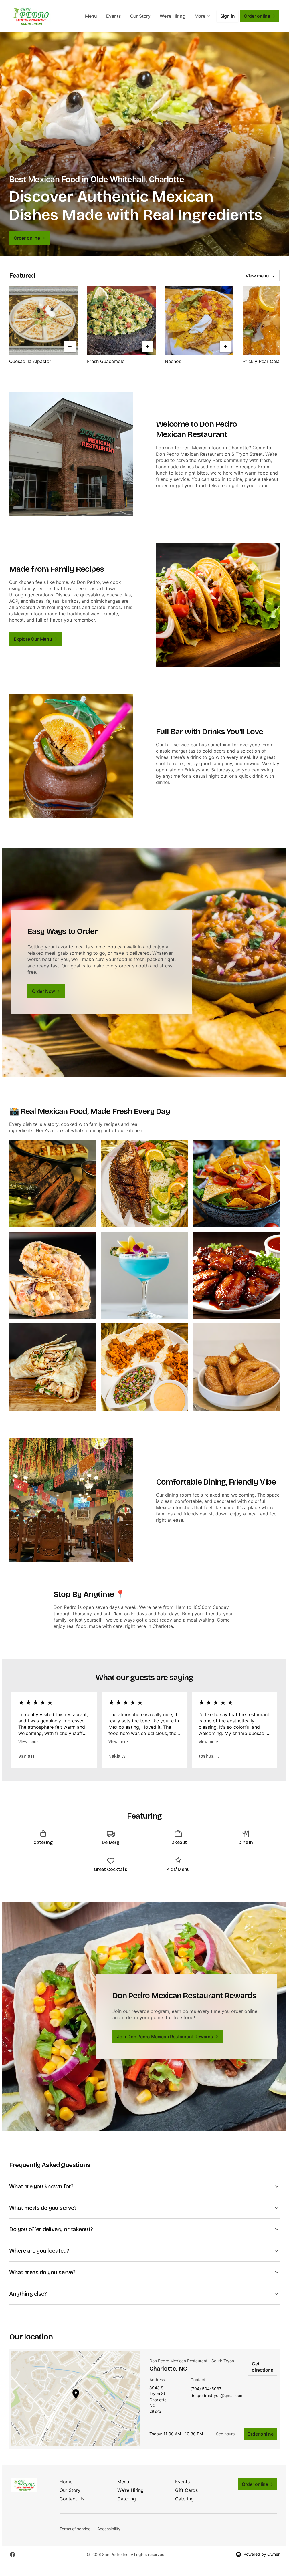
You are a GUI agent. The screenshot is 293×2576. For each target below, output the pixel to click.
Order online (260, 2434)
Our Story (140, 16)
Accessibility (109, 2529)
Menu (91, 16)
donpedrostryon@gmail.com (217, 2396)
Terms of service (75, 2529)
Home (66, 2482)
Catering (127, 2499)
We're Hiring (173, 16)
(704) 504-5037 (206, 2389)
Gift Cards (186, 2490)
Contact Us (72, 2499)
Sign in (228, 16)
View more (28, 1742)
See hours (225, 2434)
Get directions (263, 2367)
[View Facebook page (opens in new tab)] (13, 2555)
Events (114, 16)
